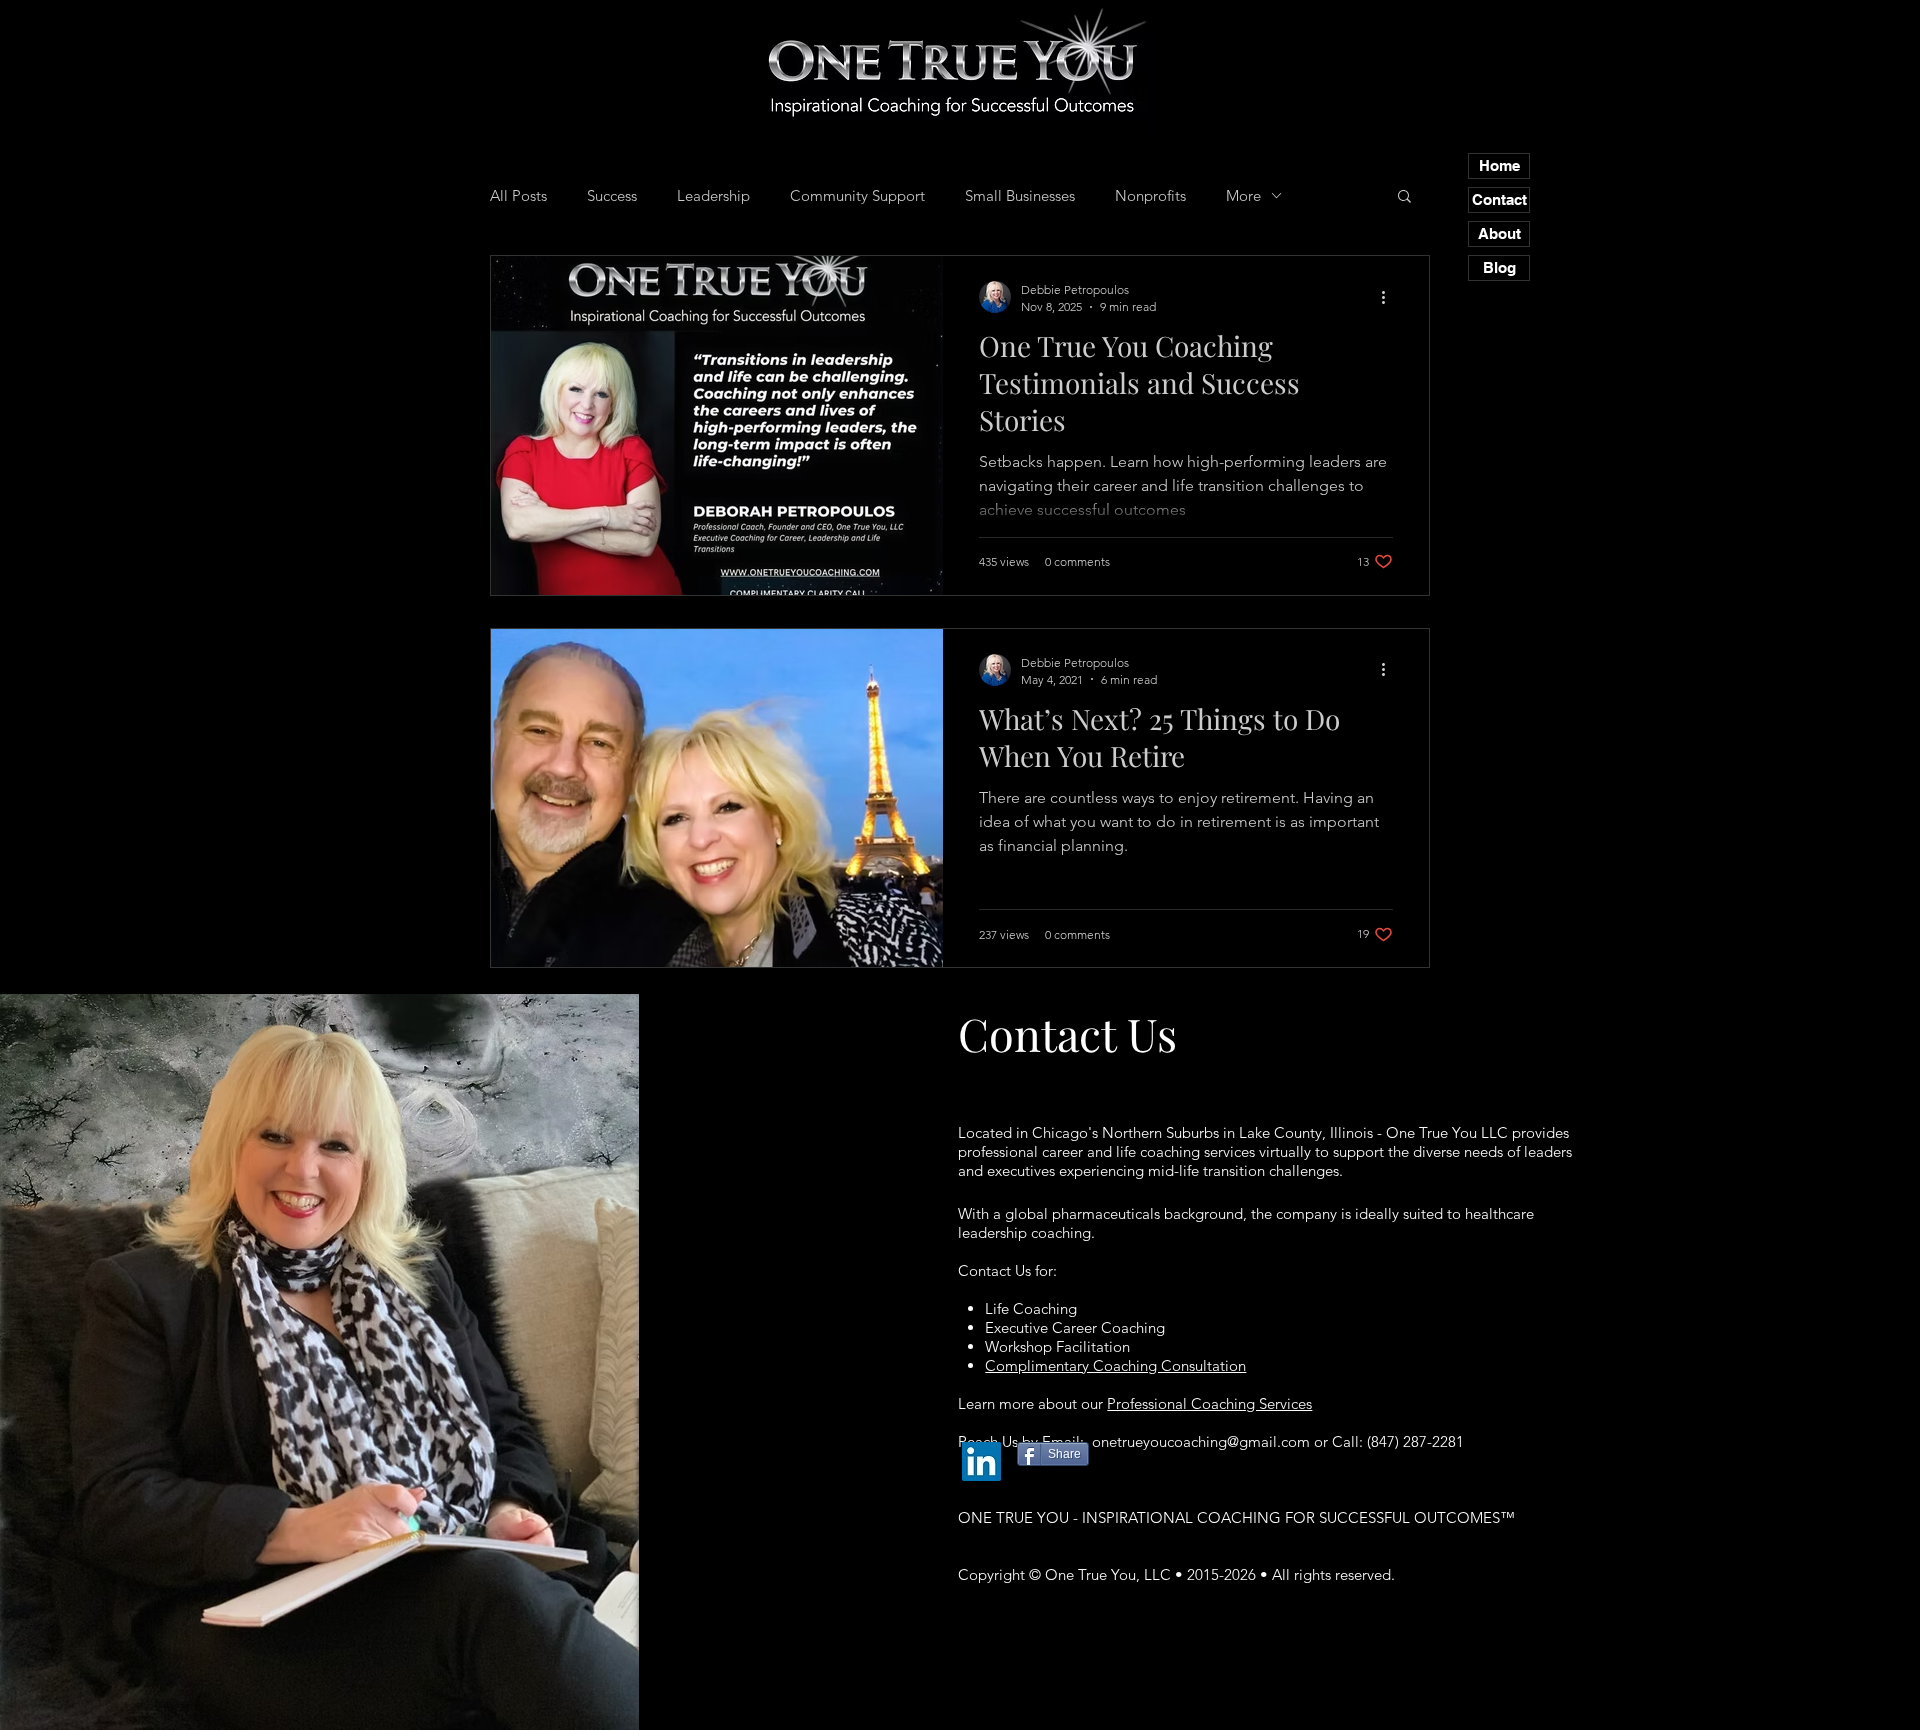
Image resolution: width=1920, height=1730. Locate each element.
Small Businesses (1020, 195)
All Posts (518, 195)
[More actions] (1390, 297)
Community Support (857, 195)
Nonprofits (1150, 195)
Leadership (713, 195)
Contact (1499, 199)
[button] (1404, 197)
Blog (1499, 267)
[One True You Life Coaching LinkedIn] (981, 1461)
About (1499, 233)
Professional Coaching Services (1209, 1403)
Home (1499, 165)
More (1243, 195)
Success (612, 195)
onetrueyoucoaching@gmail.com (1201, 1441)
